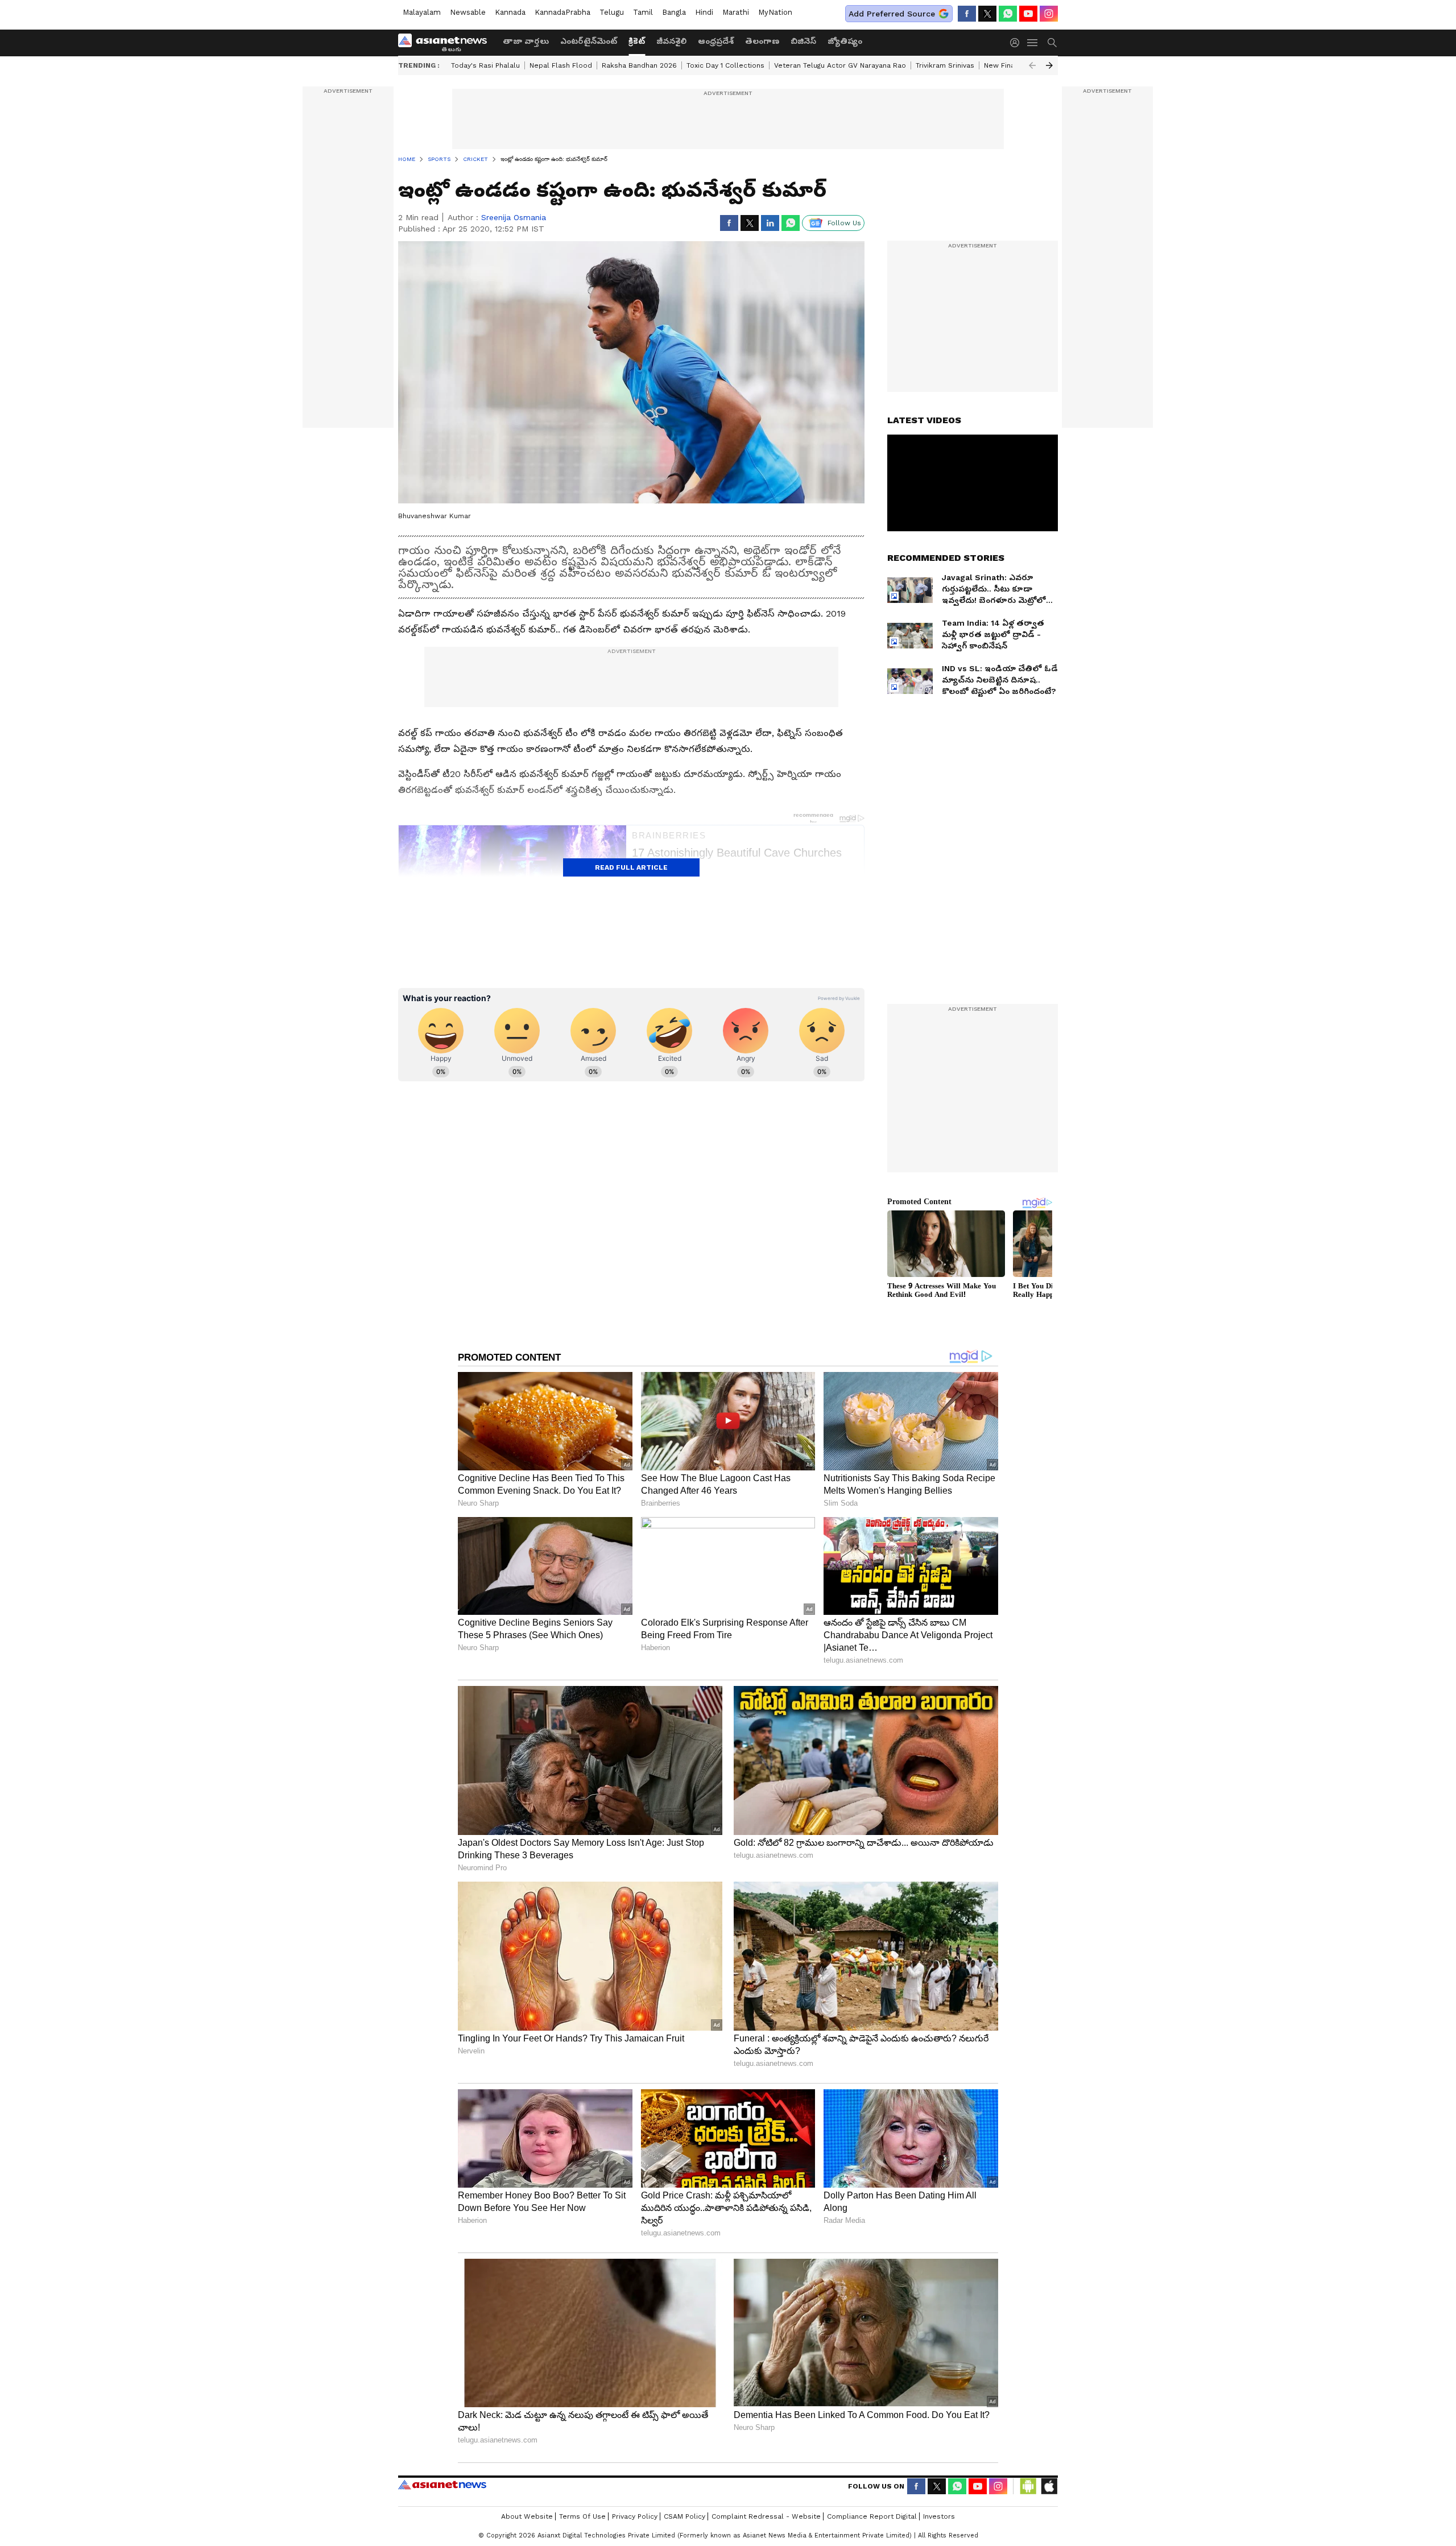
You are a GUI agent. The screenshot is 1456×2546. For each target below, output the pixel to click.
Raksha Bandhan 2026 (639, 65)
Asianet (442, 2485)
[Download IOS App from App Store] (1049, 2486)
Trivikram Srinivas (945, 65)
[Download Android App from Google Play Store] (1028, 2486)
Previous (1032, 65)
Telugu (612, 12)
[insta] (1049, 14)
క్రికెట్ (637, 41)
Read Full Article (631, 867)
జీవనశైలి (671, 41)
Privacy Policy (635, 2516)
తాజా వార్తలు (526, 41)
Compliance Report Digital (872, 2516)
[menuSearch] (1052, 43)
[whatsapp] (1008, 14)
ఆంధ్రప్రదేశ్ (716, 41)
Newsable (468, 12)
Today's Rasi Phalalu (485, 65)
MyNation (775, 12)
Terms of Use (582, 2516)
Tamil (643, 12)
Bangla (674, 12)
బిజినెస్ (803, 41)
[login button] (1017, 43)
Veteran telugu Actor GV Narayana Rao (840, 65)
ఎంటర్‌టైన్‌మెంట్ (589, 41)
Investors (939, 2516)
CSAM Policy (684, 2516)
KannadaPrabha (562, 12)
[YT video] (1028, 14)
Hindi (704, 12)
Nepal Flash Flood (561, 65)
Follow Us (844, 223)
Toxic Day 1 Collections (725, 65)
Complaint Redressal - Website (766, 2516)
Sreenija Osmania (514, 217)
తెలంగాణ (762, 41)
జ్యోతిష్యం (845, 41)
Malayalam (422, 12)
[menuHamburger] (1033, 43)
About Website (527, 2516)
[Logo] (446, 43)
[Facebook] (967, 14)
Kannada (510, 12)
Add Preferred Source (892, 14)
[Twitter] (987, 14)
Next (1049, 65)
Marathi (736, 12)
